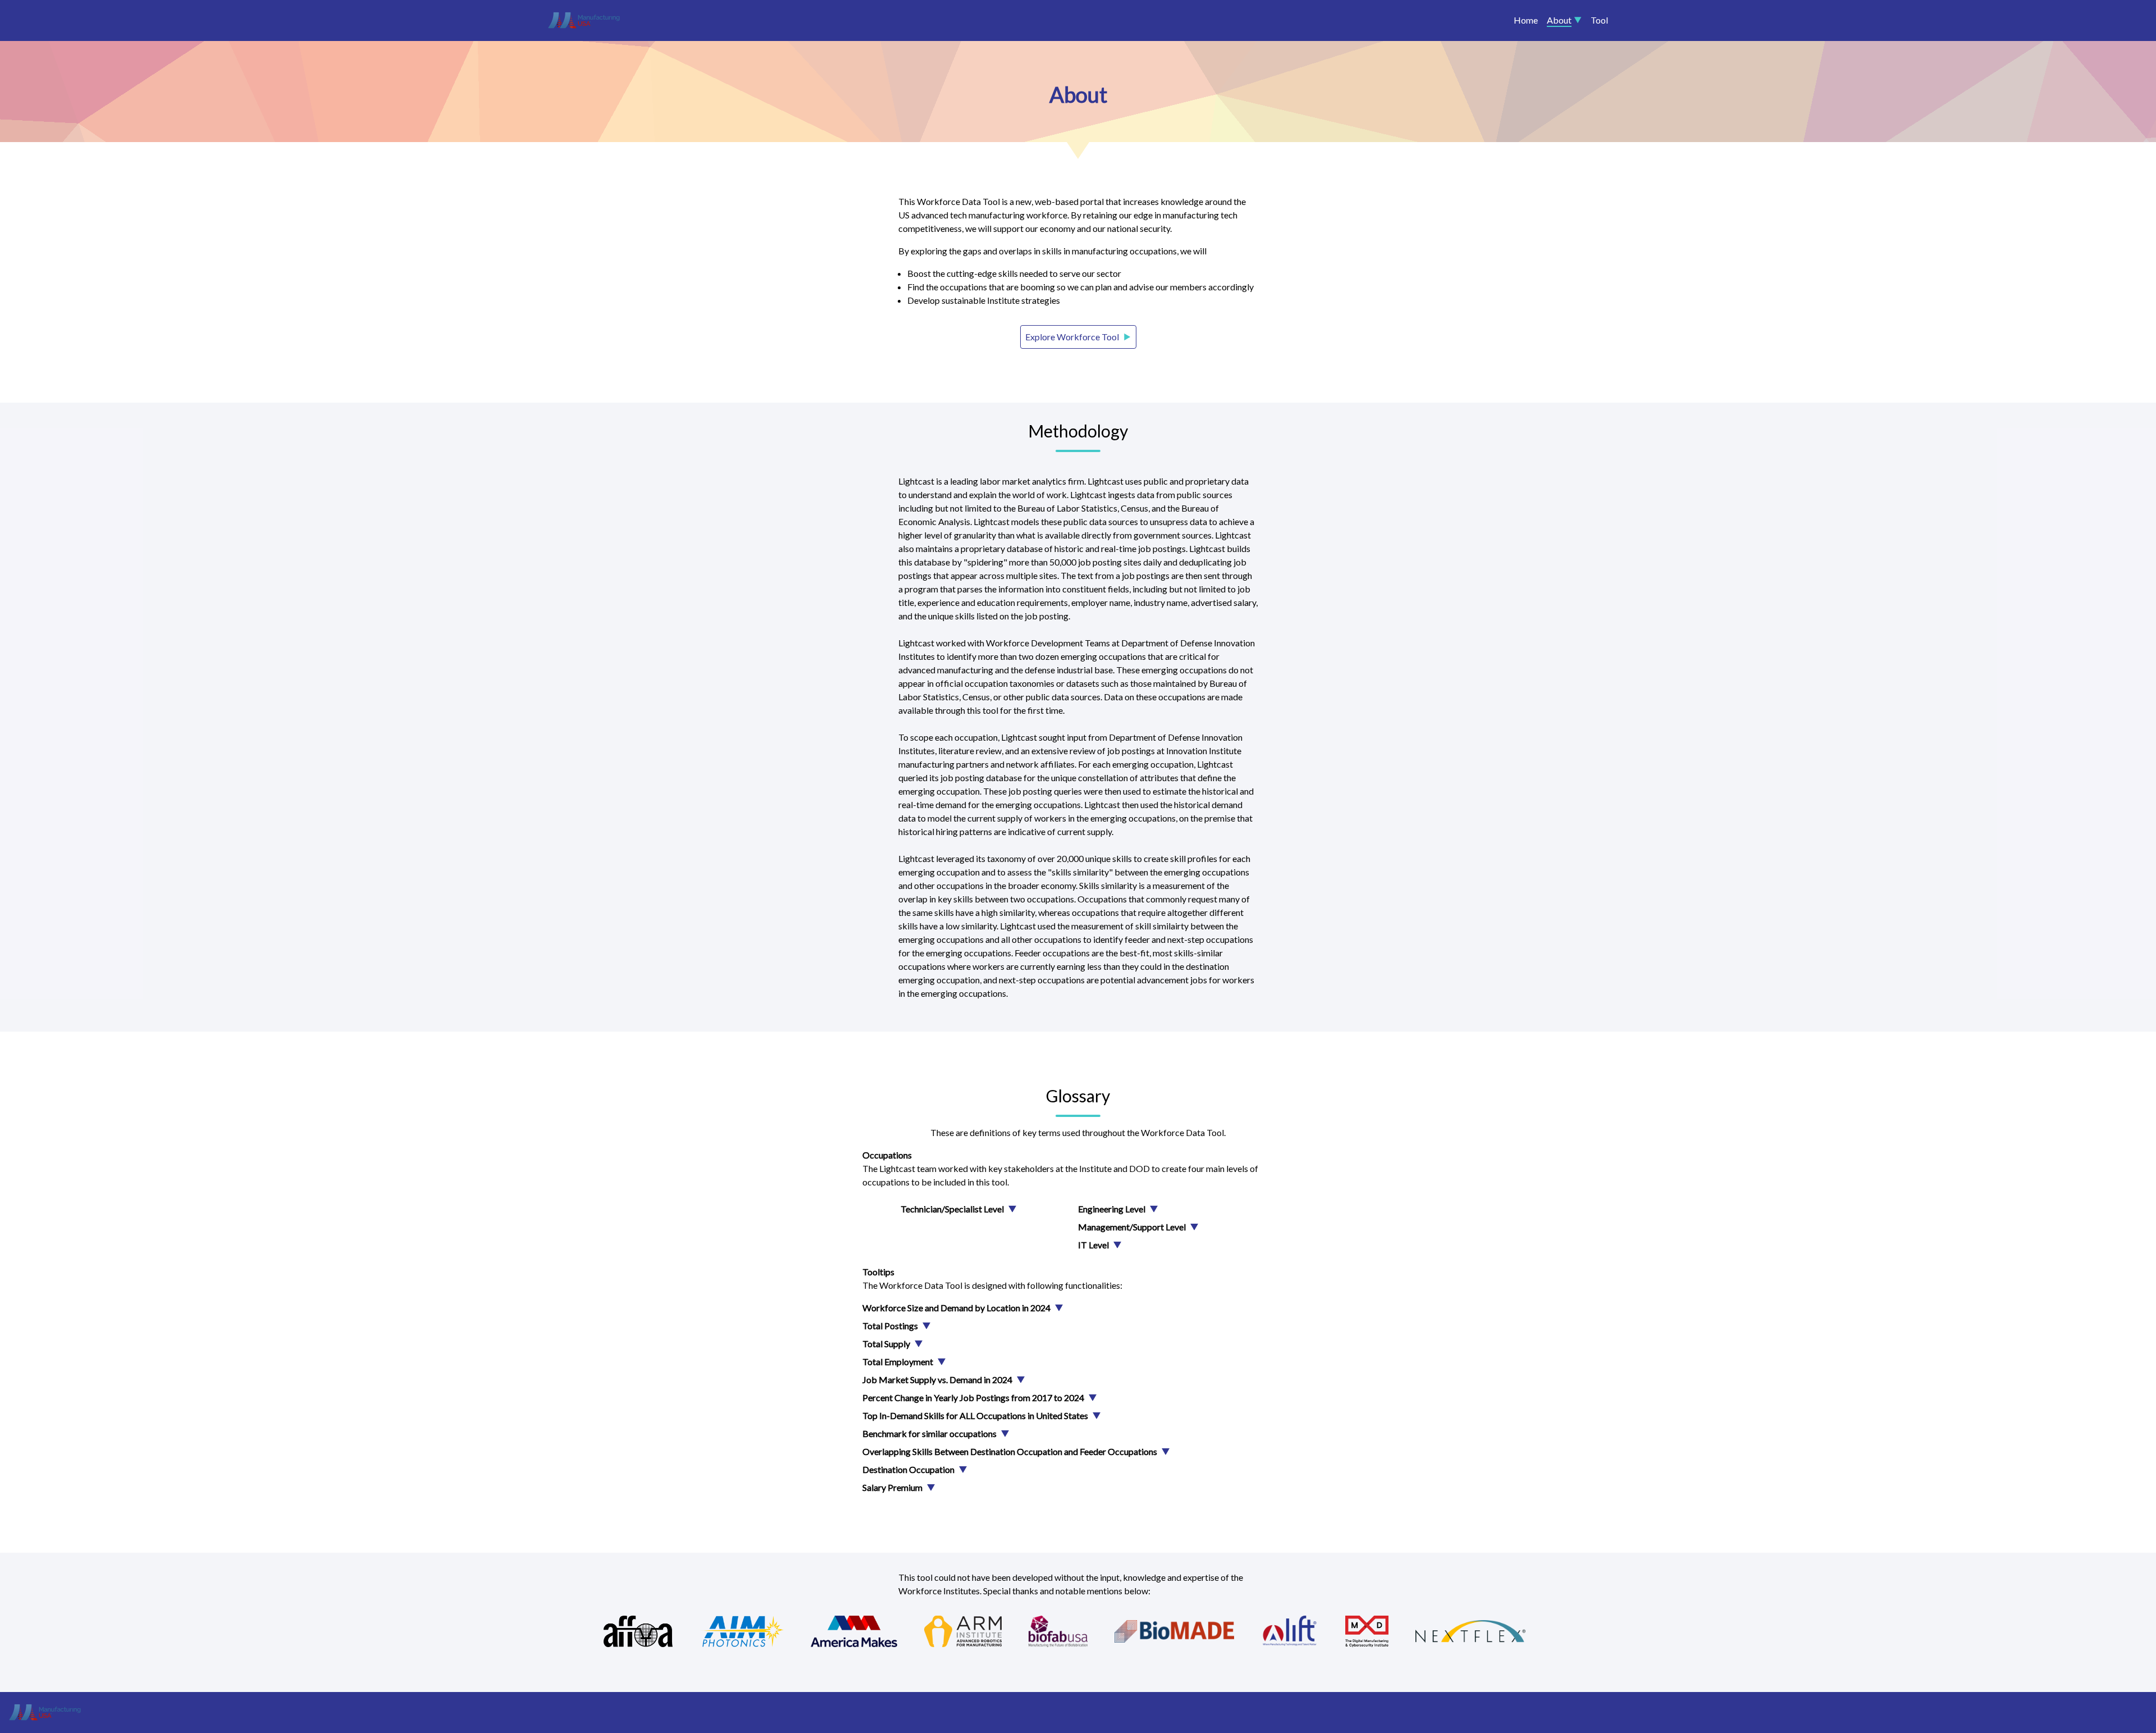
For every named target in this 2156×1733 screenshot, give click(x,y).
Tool (1599, 20)
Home (1526, 20)
